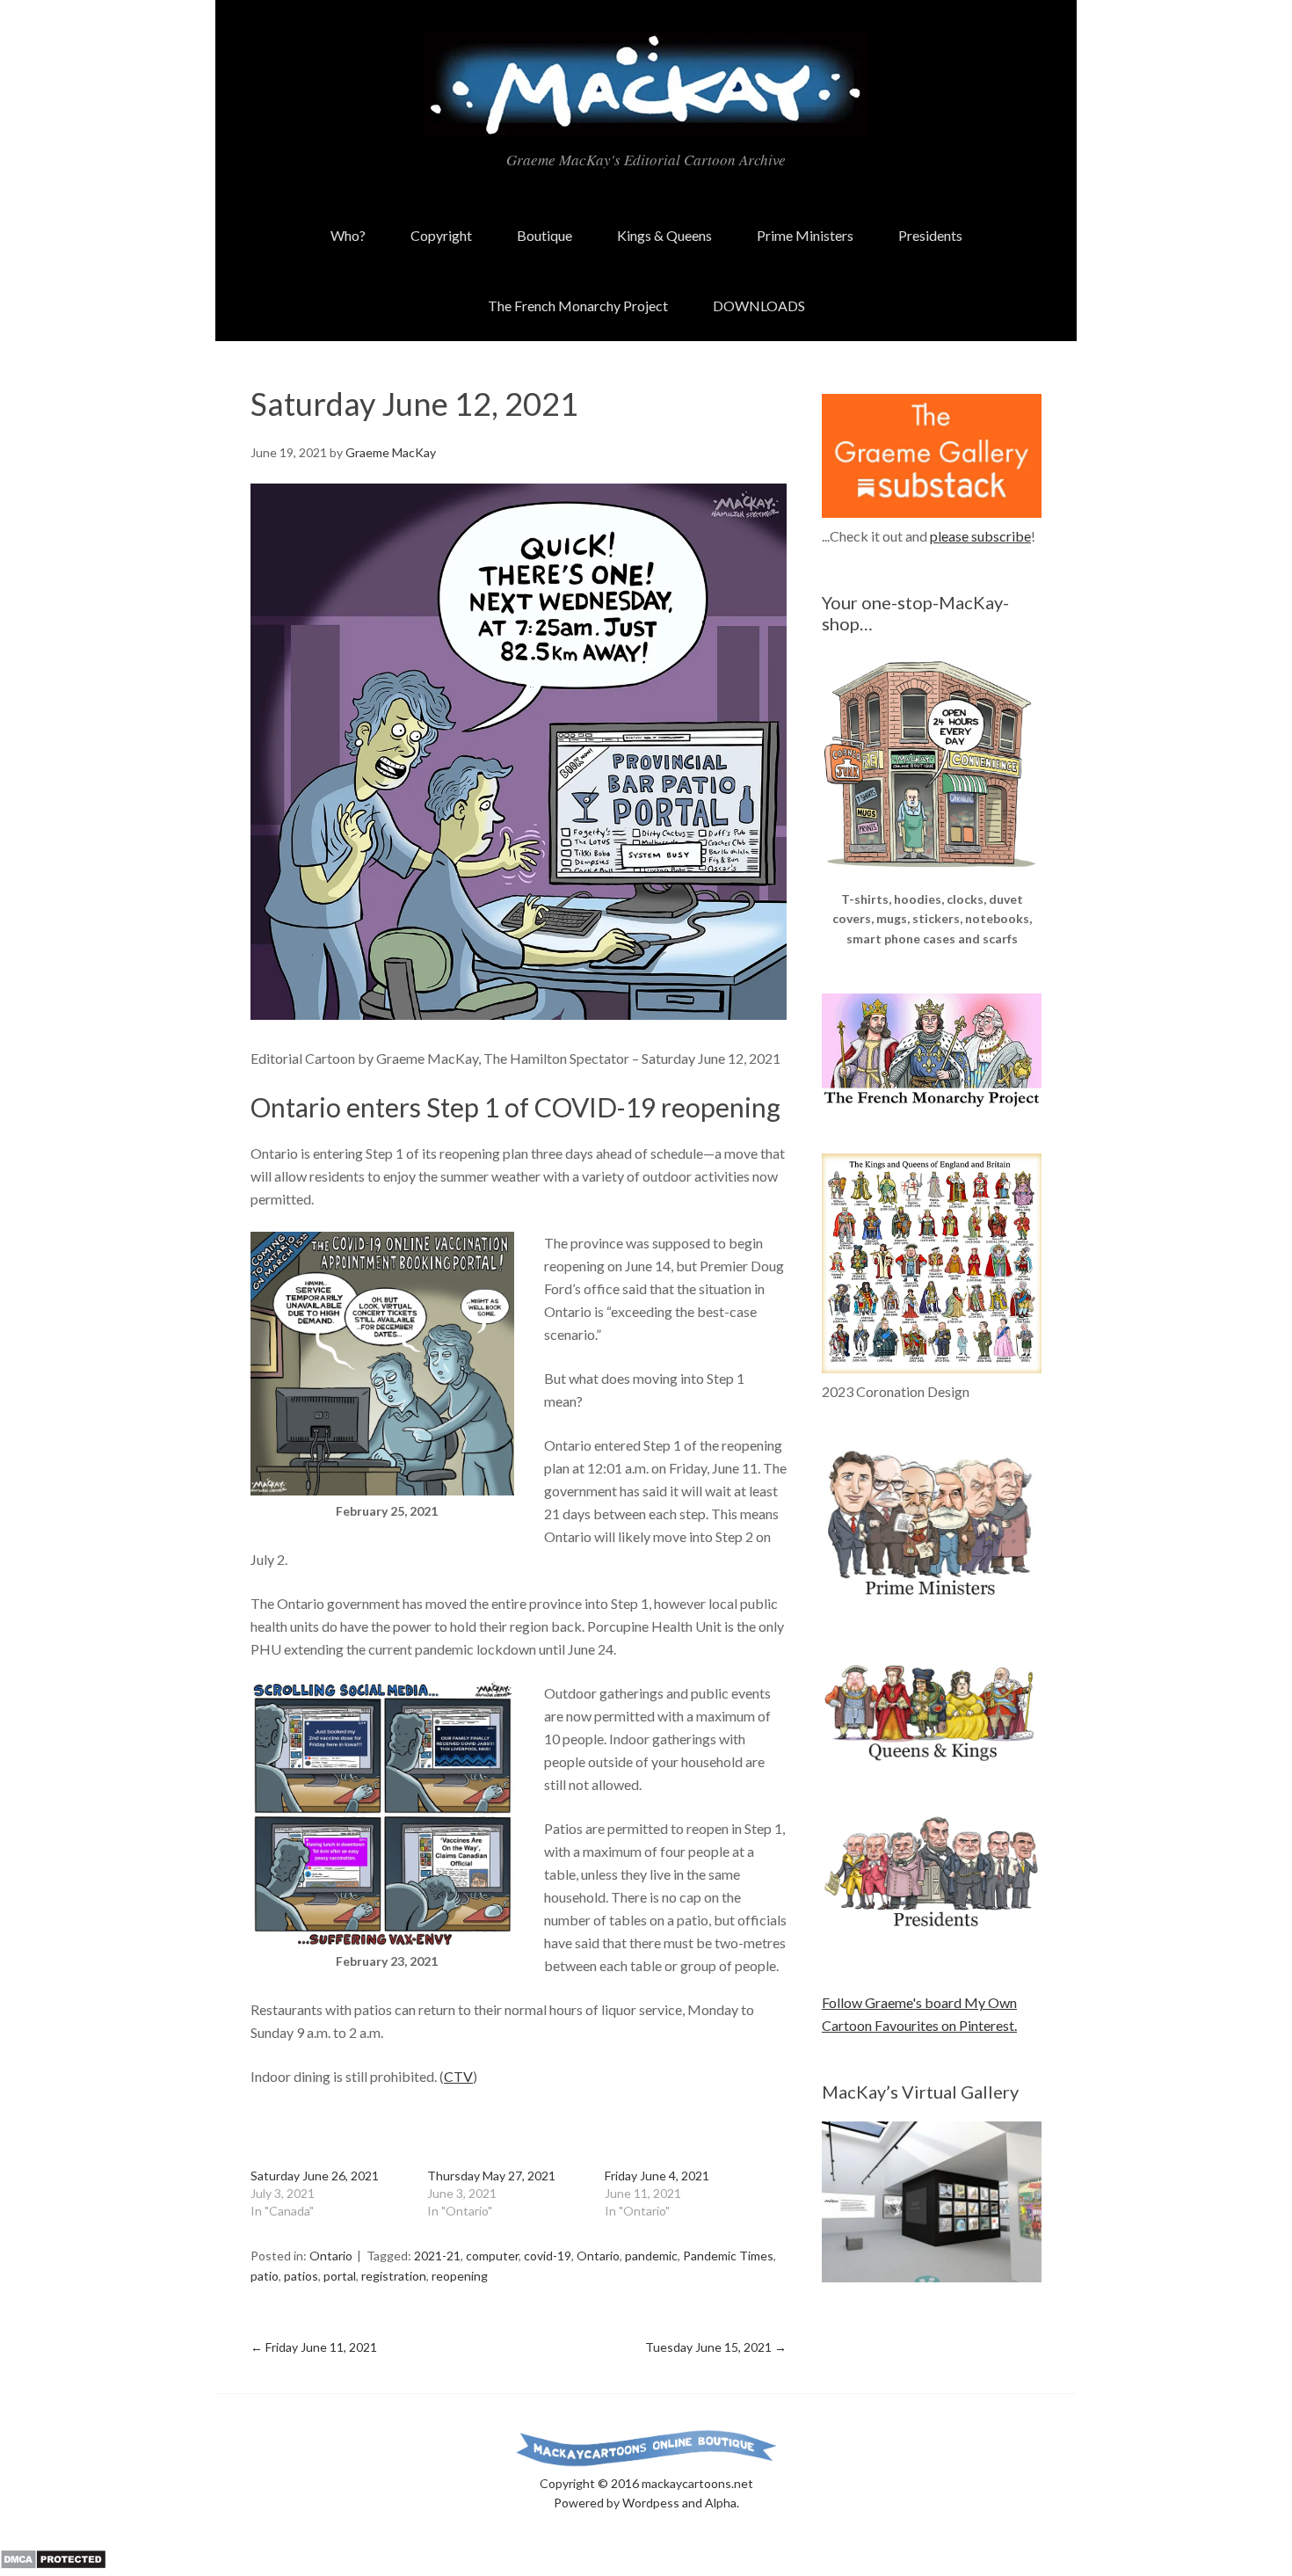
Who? (348, 235)
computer (492, 2256)
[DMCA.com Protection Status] (53, 2564)
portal (340, 2276)
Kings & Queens (664, 235)
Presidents (930, 235)
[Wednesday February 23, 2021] (382, 1940)
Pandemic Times (728, 2256)
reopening (460, 2276)
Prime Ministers (805, 235)
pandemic (651, 2256)
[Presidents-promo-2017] (932, 1936)
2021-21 (437, 2256)
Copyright (441, 235)
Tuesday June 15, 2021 (716, 2347)
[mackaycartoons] (646, 122)
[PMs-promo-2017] (932, 1603)
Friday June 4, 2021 (657, 2176)
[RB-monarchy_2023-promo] (932, 1263)
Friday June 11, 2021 (314, 2347)
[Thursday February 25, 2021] (382, 1490)
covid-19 (548, 2256)
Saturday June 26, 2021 (315, 2176)
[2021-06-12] (519, 1014)
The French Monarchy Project (578, 306)
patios (301, 2276)
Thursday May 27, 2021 (491, 2176)
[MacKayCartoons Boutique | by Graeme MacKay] (932, 878)
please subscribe (980, 536)
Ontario (331, 2256)
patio (265, 2276)
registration (394, 2276)
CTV (458, 2076)
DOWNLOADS (759, 306)
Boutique (544, 235)
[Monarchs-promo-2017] (932, 1758)
